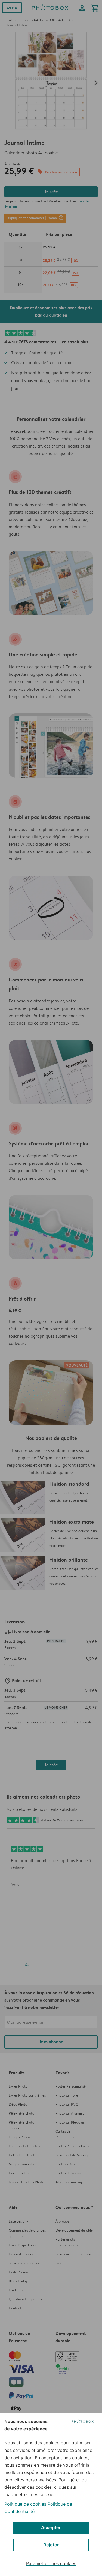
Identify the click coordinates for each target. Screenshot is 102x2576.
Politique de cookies (25, 2504)
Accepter (51, 2527)
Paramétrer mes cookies (51, 2563)
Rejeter (51, 2545)
